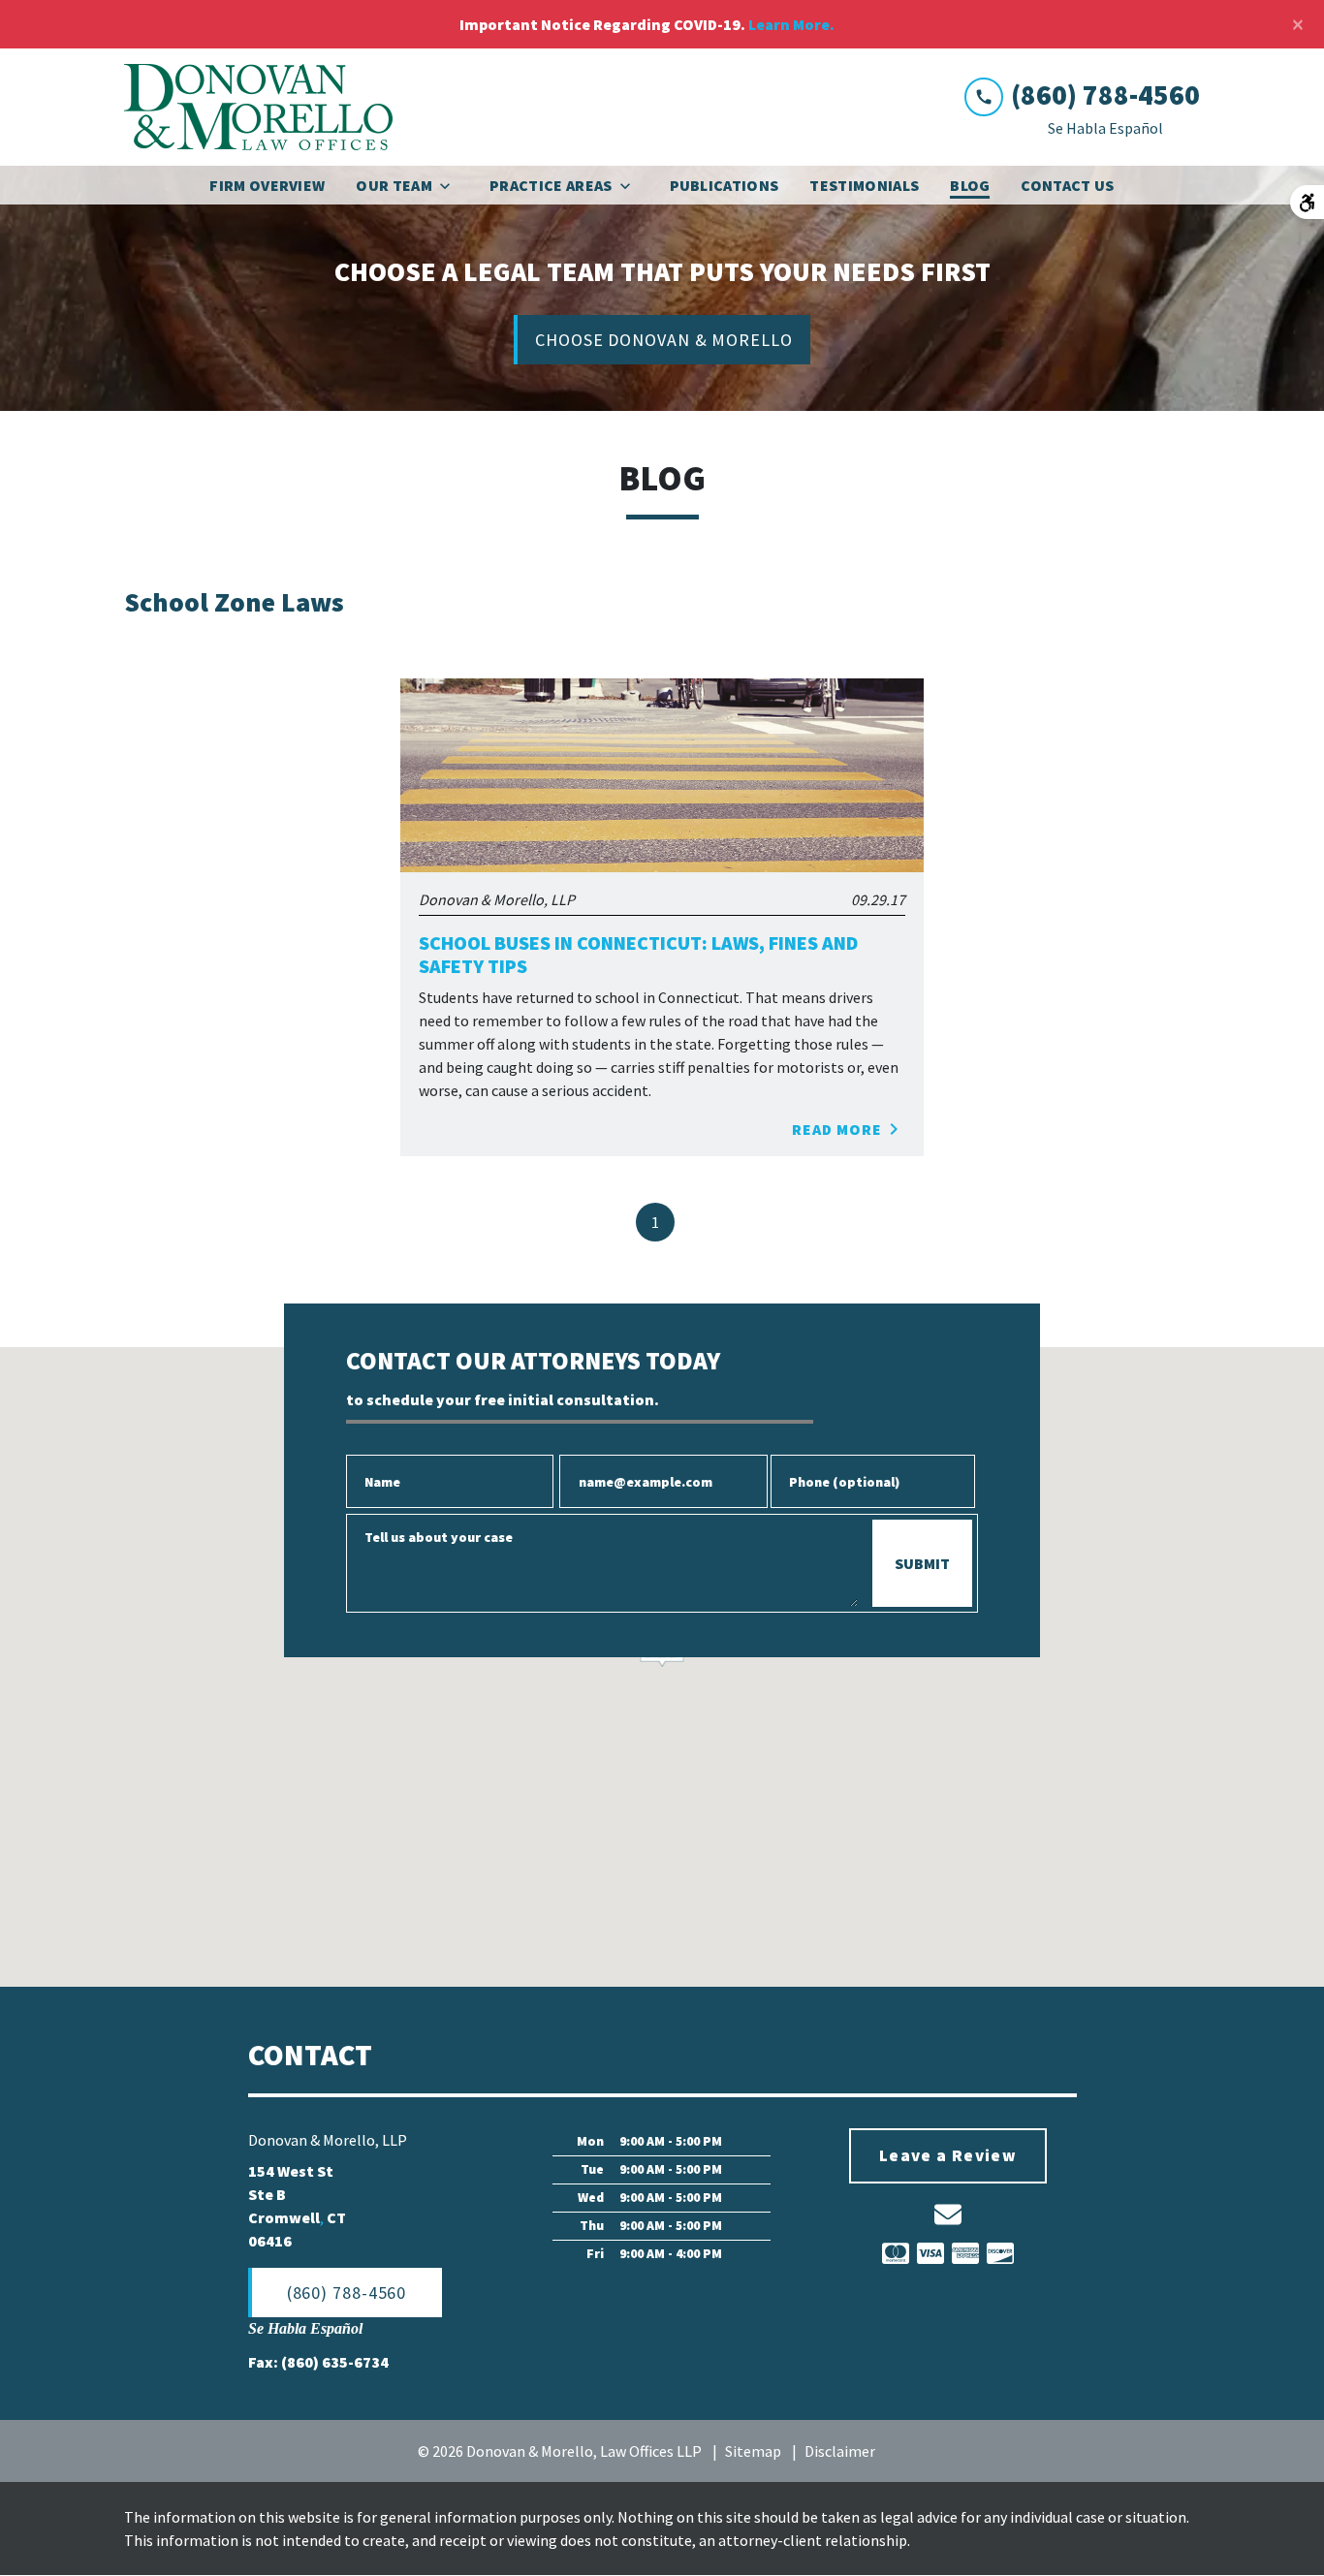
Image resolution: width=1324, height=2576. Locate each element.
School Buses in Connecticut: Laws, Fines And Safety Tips (638, 955)
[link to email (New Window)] (948, 2215)
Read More (837, 1129)
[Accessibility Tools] (1307, 202)
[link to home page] (259, 107)
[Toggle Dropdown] (451, 186)
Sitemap (753, 2451)
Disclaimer (840, 2451)
